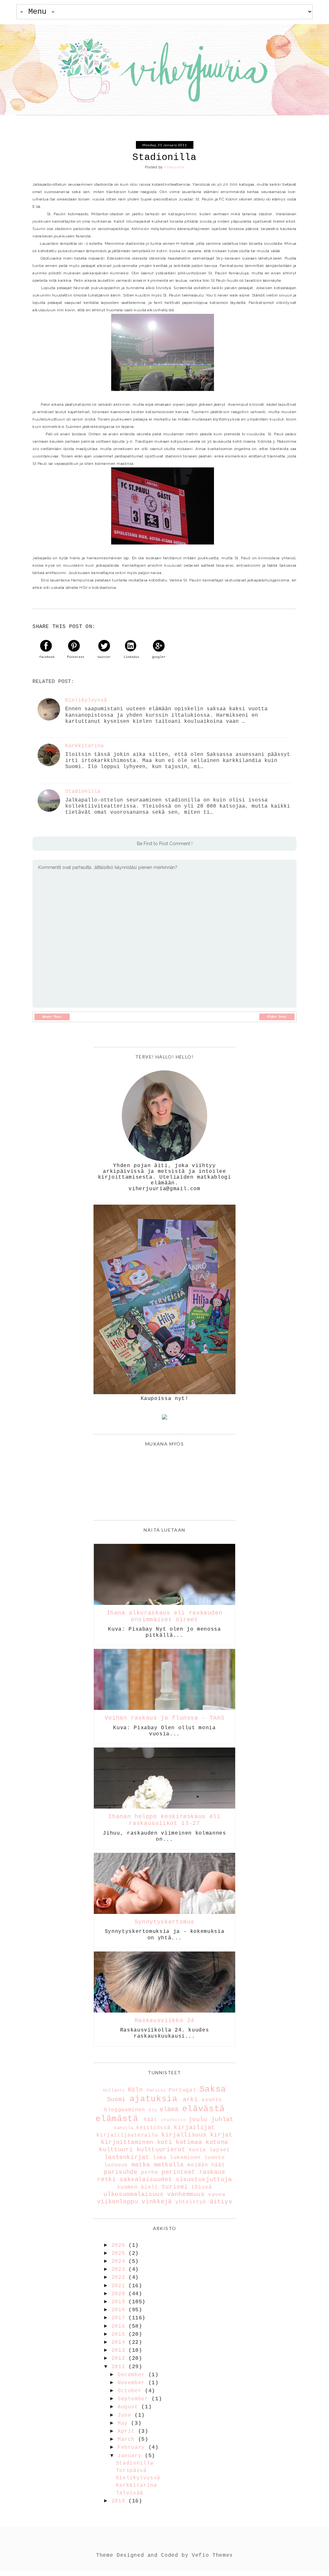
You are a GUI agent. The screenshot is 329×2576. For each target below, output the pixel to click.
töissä (202, 2187)
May (124, 2423)
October (131, 2391)
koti (165, 2142)
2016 (120, 2326)
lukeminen (185, 2158)
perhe (150, 2173)
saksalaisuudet (146, 2180)
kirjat (221, 2135)
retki (106, 2180)
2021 (120, 2286)
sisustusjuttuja (204, 2180)
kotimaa (189, 2142)
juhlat (222, 2120)
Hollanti (114, 2090)
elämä (169, 2110)
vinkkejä (157, 2202)
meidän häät (206, 2165)
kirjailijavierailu (127, 2135)
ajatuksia (154, 2099)
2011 (120, 2367)
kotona (217, 2142)
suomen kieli (138, 2187)
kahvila (124, 2128)
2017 (120, 2318)
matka (141, 2165)
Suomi (116, 2100)
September (135, 2399)
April (128, 2431)
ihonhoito (173, 2120)
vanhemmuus (186, 2194)
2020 (120, 2294)
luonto (215, 2158)
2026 (120, 2245)
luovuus (116, 2165)
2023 (120, 2270)
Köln (135, 2090)
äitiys (221, 2202)
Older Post (277, 1017)
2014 (120, 2342)
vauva (217, 2195)
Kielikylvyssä (86, 700)
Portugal (182, 2090)
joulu (198, 2120)
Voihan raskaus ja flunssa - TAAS (164, 1718)
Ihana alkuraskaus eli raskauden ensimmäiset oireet (165, 1616)
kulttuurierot (161, 2150)
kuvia (197, 2150)
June (126, 2415)
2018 (120, 2310)
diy (153, 2110)
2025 (120, 2253)
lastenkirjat (127, 2157)
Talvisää (130, 2493)
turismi (175, 2187)
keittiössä (153, 2128)
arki (190, 2100)
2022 (120, 2278)
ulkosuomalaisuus (133, 2194)
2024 (120, 2262)
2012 (120, 2359)
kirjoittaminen (127, 2142)
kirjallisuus (184, 2135)
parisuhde (121, 2172)
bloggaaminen (125, 2110)
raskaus (212, 2172)
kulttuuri (116, 2150)
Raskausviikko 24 (164, 2021)
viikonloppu (118, 2202)
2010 (120, 2501)
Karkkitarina (84, 746)
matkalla (169, 2165)
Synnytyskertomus (164, 1922)
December (133, 2375)
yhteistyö (191, 2202)
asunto (212, 2100)
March (128, 2439)
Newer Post (52, 1017)
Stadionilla (83, 792)
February (133, 2448)
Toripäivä (131, 2471)
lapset (220, 2150)
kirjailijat (194, 2128)
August (129, 2407)
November (133, 2383)
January (131, 2456)
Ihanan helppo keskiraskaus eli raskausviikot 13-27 (164, 1820)
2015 (120, 2334)
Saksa (213, 2089)
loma (160, 2158)
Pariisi (156, 2090)
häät (151, 2120)
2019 (120, 2302)
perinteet (178, 2172)
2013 (120, 2350)
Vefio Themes (212, 2555)
